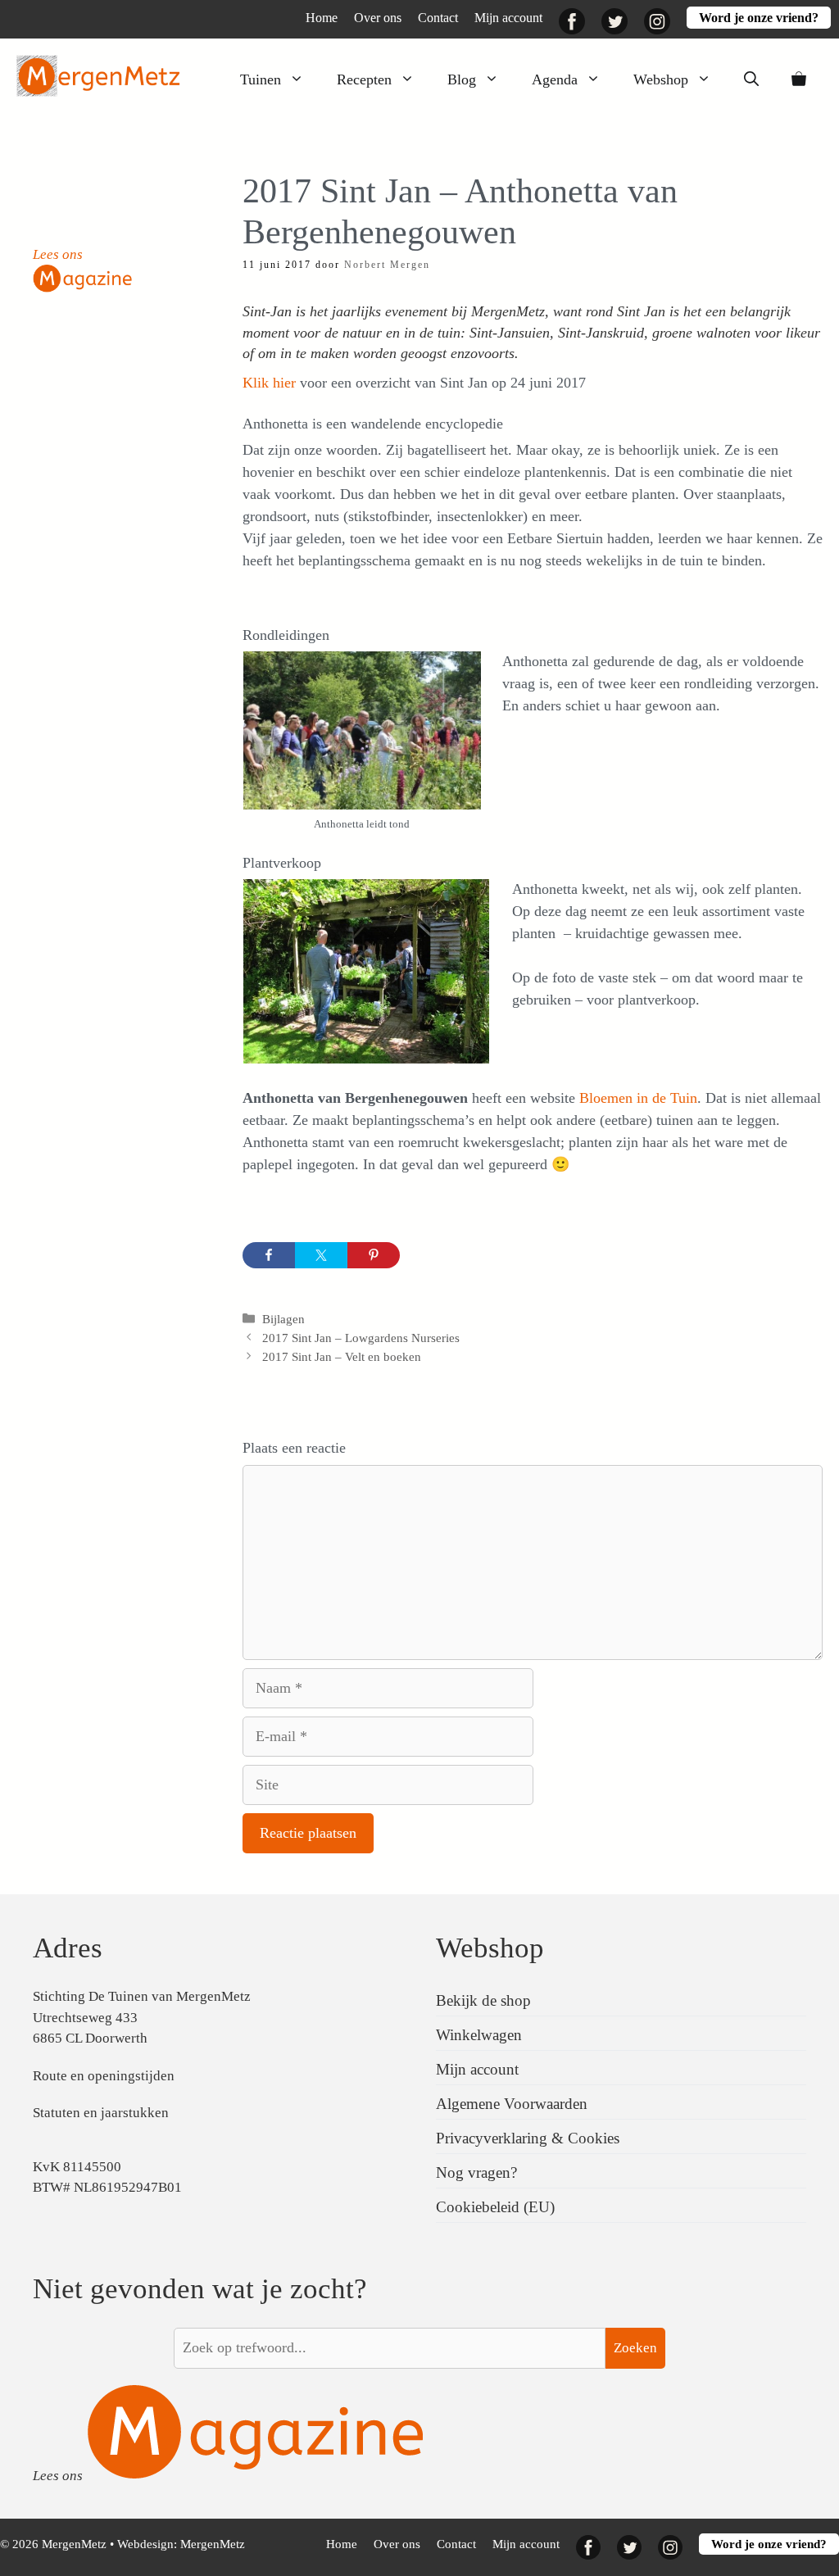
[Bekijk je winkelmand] (799, 79)
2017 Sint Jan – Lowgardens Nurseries (361, 1338)
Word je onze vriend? (759, 18)
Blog (462, 79)
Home (322, 18)
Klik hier (271, 383)
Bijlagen (283, 1319)
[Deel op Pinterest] (374, 1255)
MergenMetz (213, 2544)
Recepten (364, 79)
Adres (68, 1948)
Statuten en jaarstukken (101, 2113)
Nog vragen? (476, 2172)
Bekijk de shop (483, 2000)
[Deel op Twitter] (321, 1255)
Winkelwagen (479, 2035)
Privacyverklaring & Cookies (528, 2138)
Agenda (555, 79)
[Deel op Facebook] (269, 1255)
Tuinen (261, 79)
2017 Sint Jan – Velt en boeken (342, 1356)
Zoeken (635, 2348)
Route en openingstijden (104, 2076)
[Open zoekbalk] (751, 79)
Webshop (661, 79)
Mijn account (508, 18)
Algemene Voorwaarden (512, 2104)
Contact (438, 18)
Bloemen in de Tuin (638, 1098)
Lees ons (58, 254)
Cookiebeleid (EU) (495, 2207)
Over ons (378, 18)
